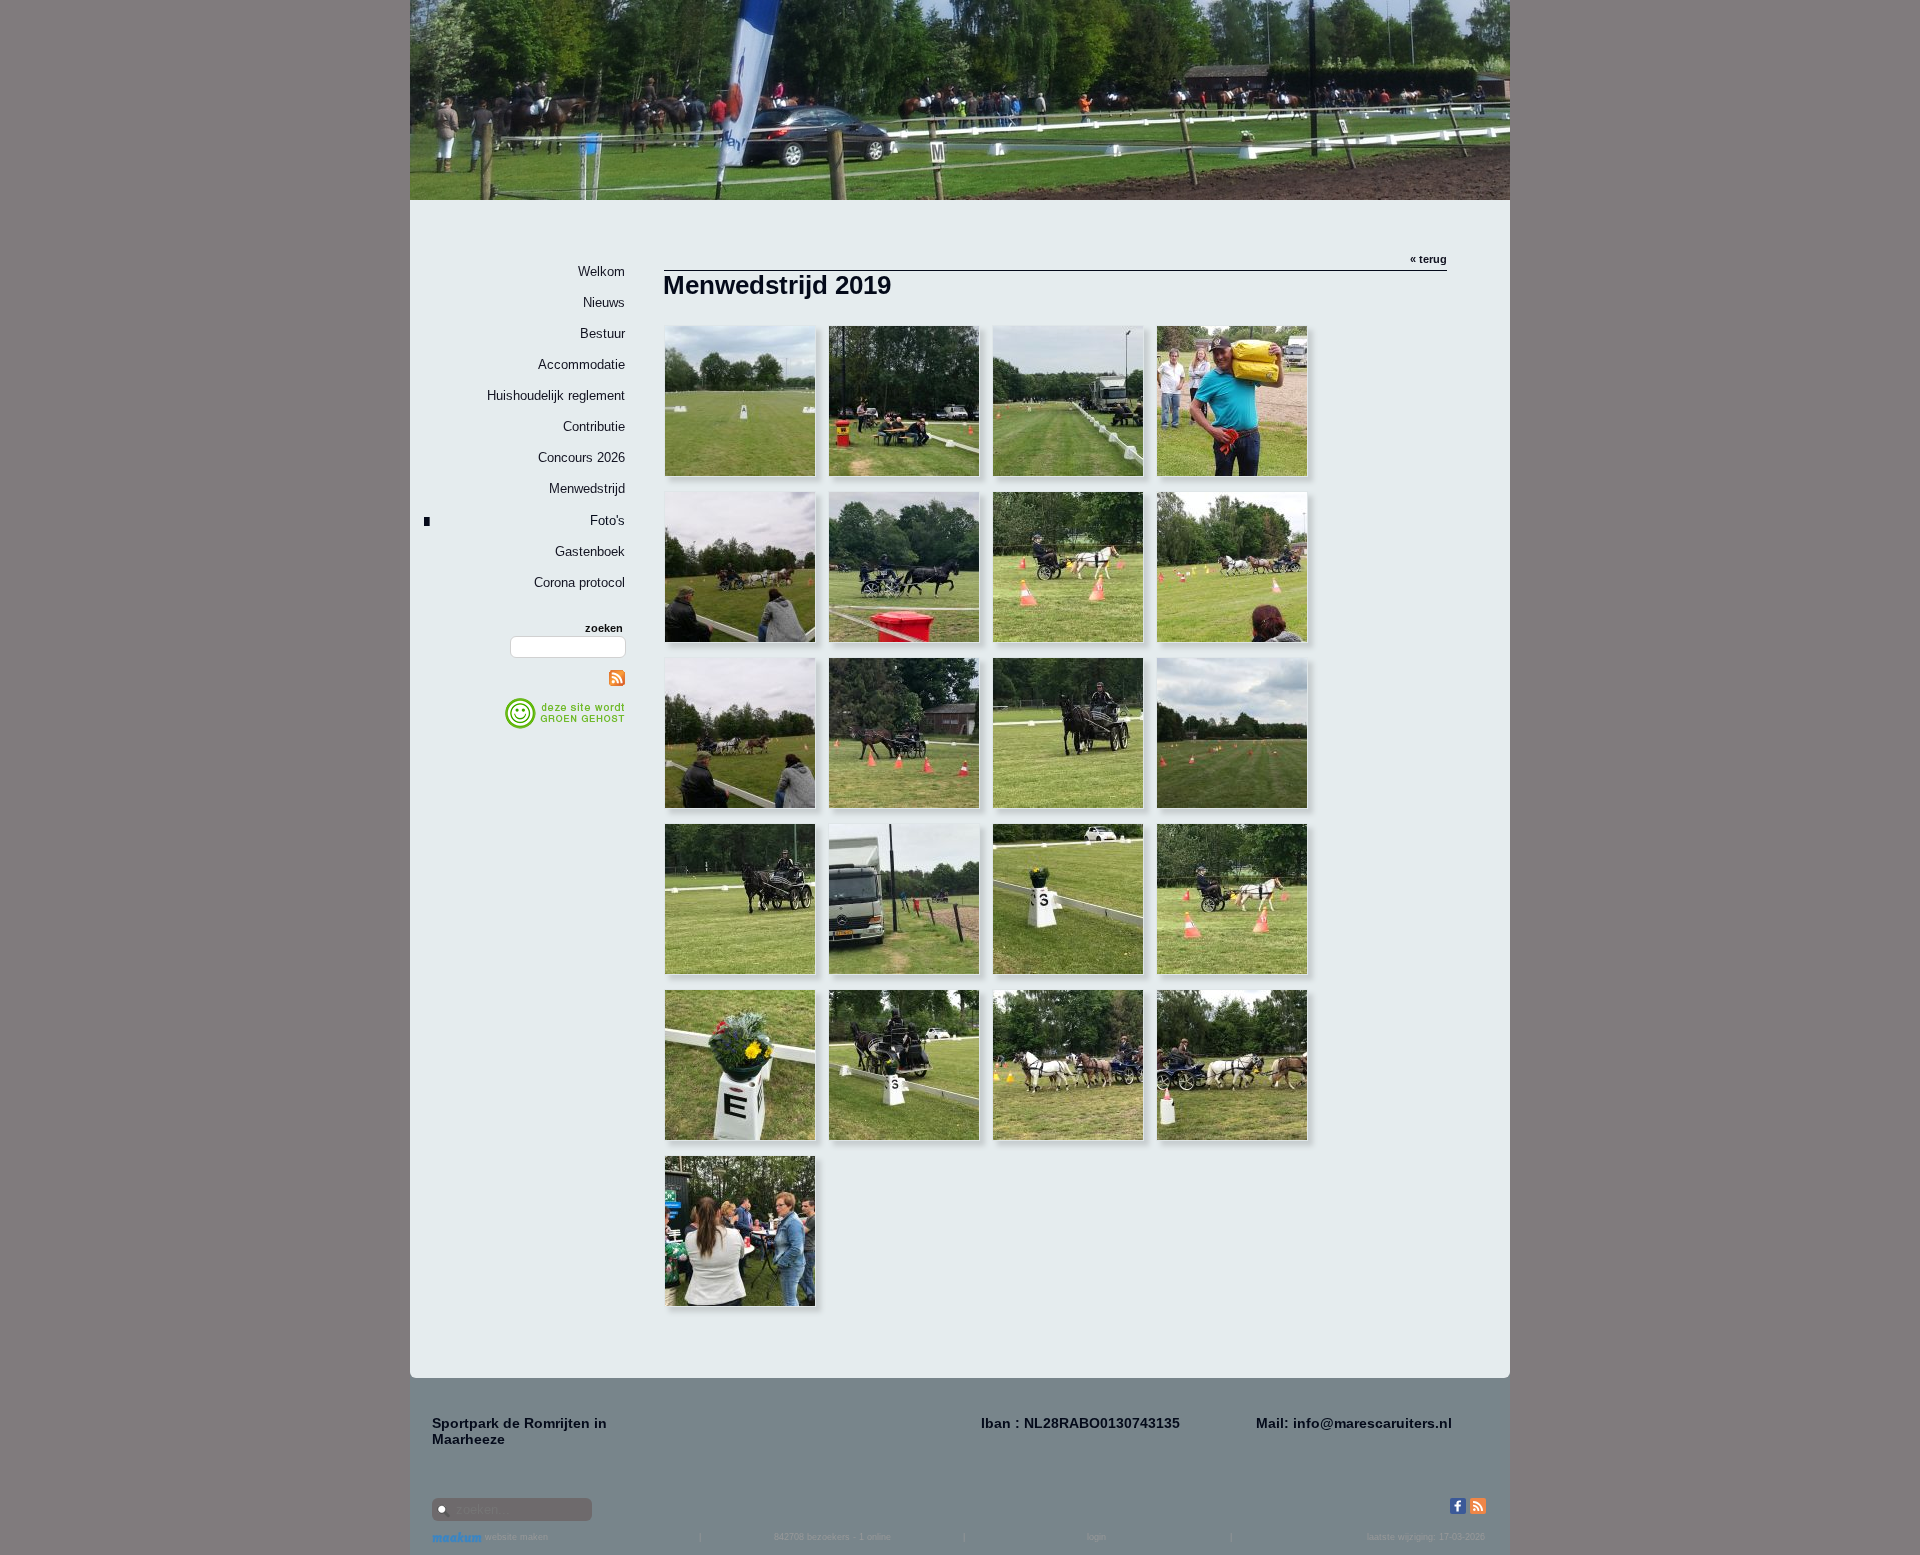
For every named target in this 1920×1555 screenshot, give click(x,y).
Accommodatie (581, 364)
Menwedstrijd (587, 488)
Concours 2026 (581, 457)
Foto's (607, 520)
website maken (515, 1537)
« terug (1428, 259)
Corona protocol (579, 582)
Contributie (594, 426)
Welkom (601, 271)
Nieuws (604, 302)
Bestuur (602, 333)
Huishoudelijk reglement (556, 395)
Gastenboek (590, 551)
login (1096, 1537)
